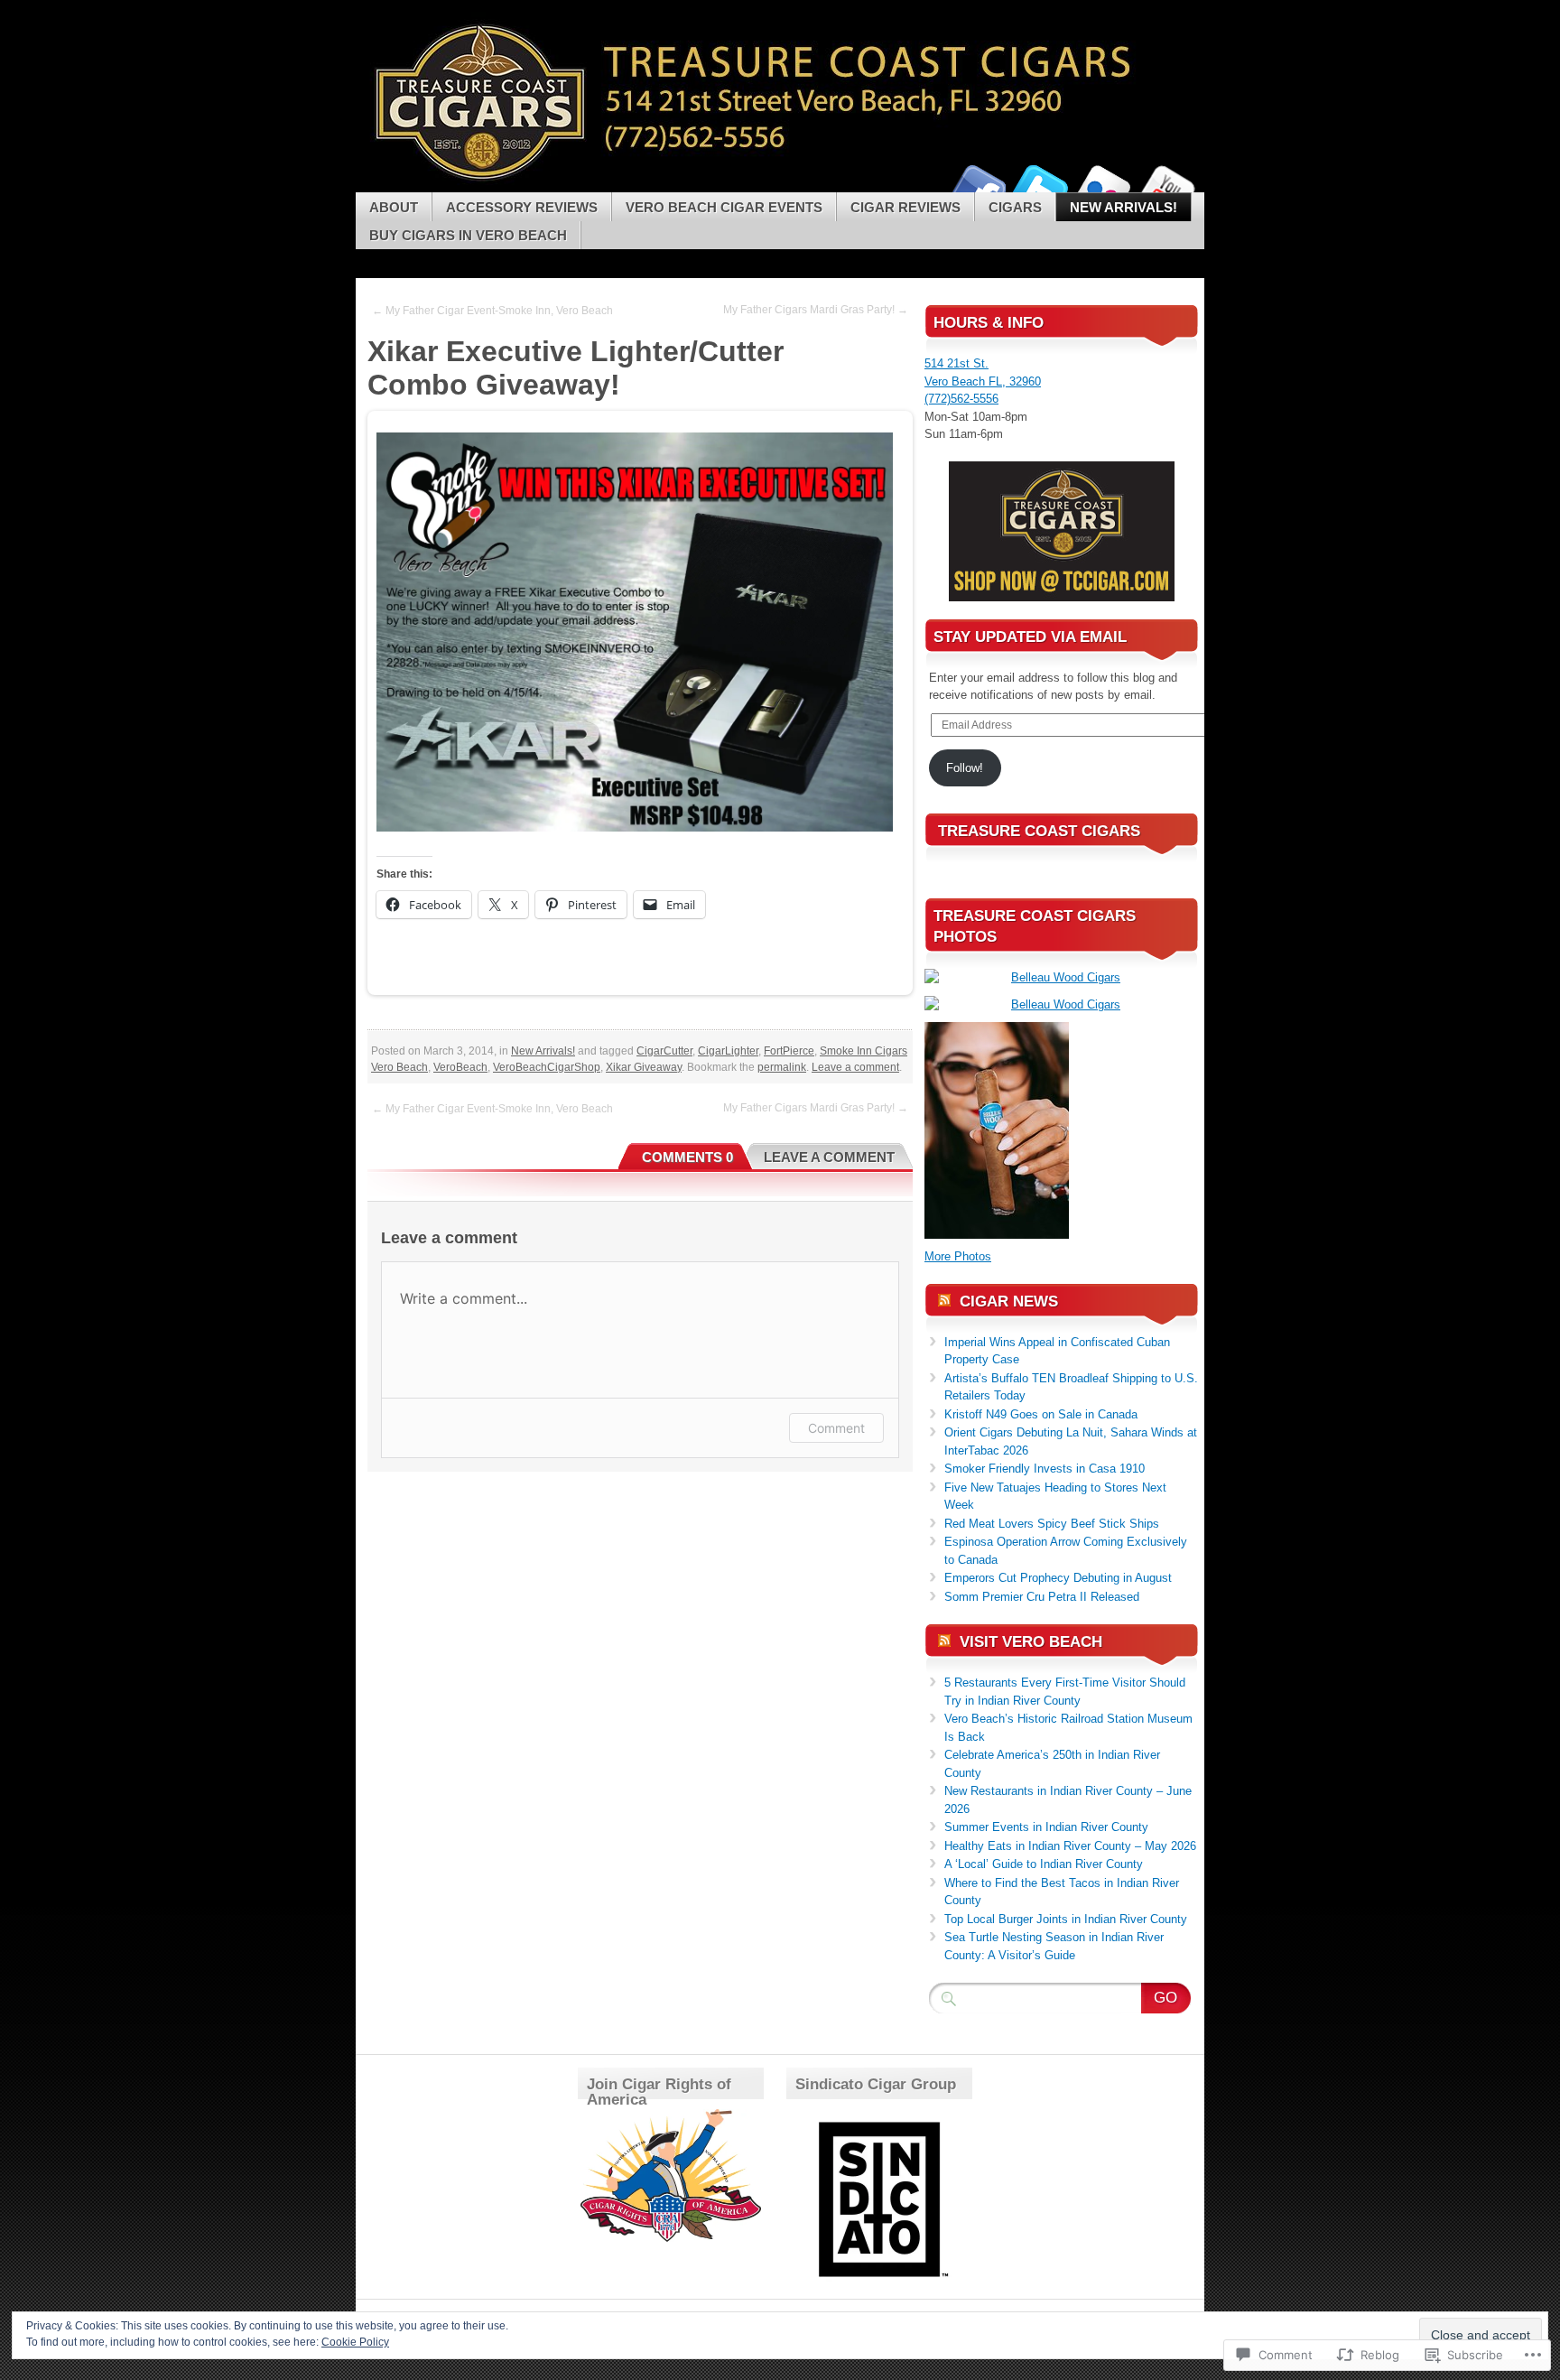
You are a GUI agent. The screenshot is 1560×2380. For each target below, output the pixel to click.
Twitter (1040, 186)
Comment (836, 1428)
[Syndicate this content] (944, 1302)
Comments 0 (687, 1157)
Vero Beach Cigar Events (724, 207)
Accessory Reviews (522, 207)
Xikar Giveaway (644, 1067)
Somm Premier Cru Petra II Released (1042, 1597)
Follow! (965, 768)
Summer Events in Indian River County (1046, 1827)
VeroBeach (460, 1067)
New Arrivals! (1124, 207)
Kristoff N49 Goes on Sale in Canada (1041, 1414)
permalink (782, 1067)
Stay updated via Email (1030, 637)
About (394, 207)
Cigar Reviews (905, 207)
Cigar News (1009, 1302)
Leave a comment (855, 1067)
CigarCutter (664, 1051)
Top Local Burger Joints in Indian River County (1066, 1919)
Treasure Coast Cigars (1039, 831)
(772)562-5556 (961, 399)
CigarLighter (728, 1051)
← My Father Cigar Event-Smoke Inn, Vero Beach (492, 311)
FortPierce (789, 1051)
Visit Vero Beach (1031, 1642)
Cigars (1015, 207)
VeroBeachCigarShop (547, 1067)
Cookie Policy (355, 2342)
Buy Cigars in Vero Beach (468, 235)
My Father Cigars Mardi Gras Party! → (816, 310)
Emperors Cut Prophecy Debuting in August (1058, 1578)
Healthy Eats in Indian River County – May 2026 (1070, 1846)
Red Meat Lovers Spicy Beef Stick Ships (1052, 1524)
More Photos (958, 1256)
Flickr (1103, 186)
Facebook (977, 186)
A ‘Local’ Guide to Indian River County (1044, 1864)
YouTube (1166, 186)
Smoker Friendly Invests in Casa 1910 (1045, 1469)
